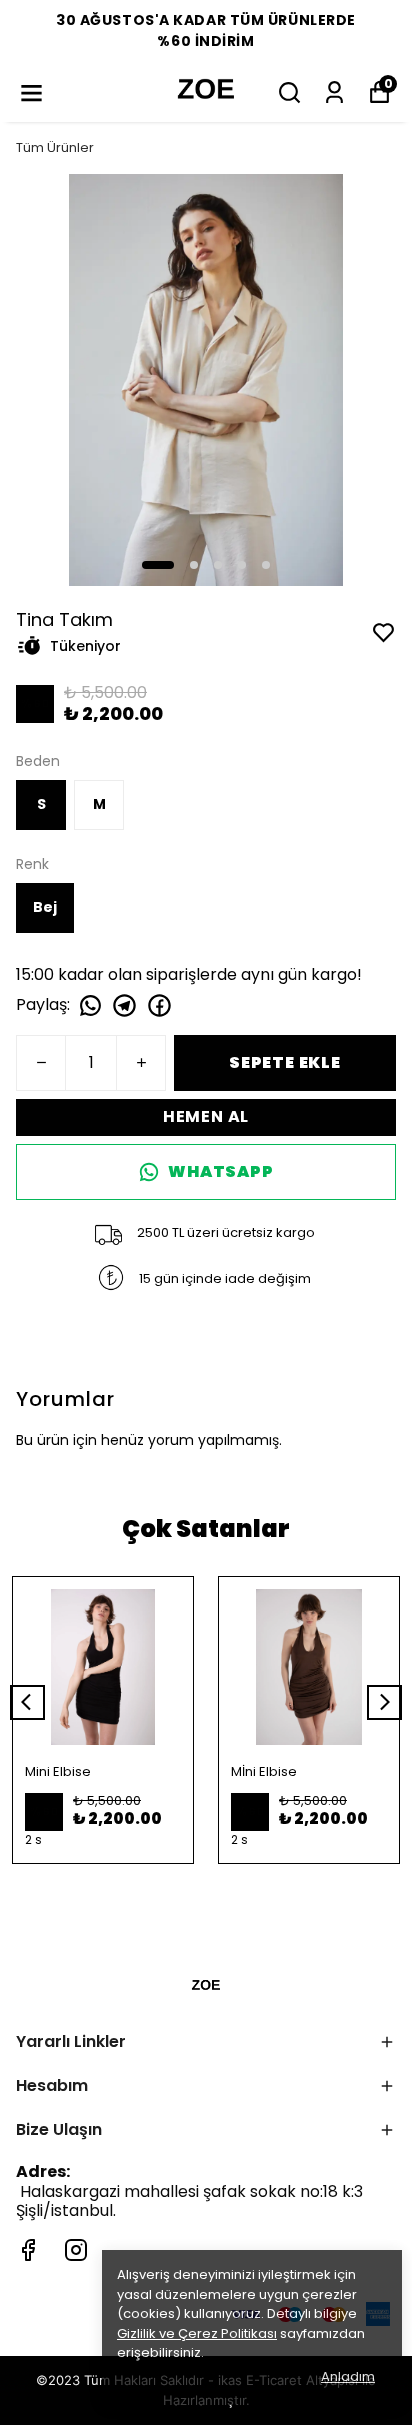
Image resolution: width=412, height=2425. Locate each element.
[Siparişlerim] (334, 92)
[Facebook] (28, 2250)
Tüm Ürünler (55, 147)
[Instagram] (76, 2250)
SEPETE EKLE (285, 1062)
